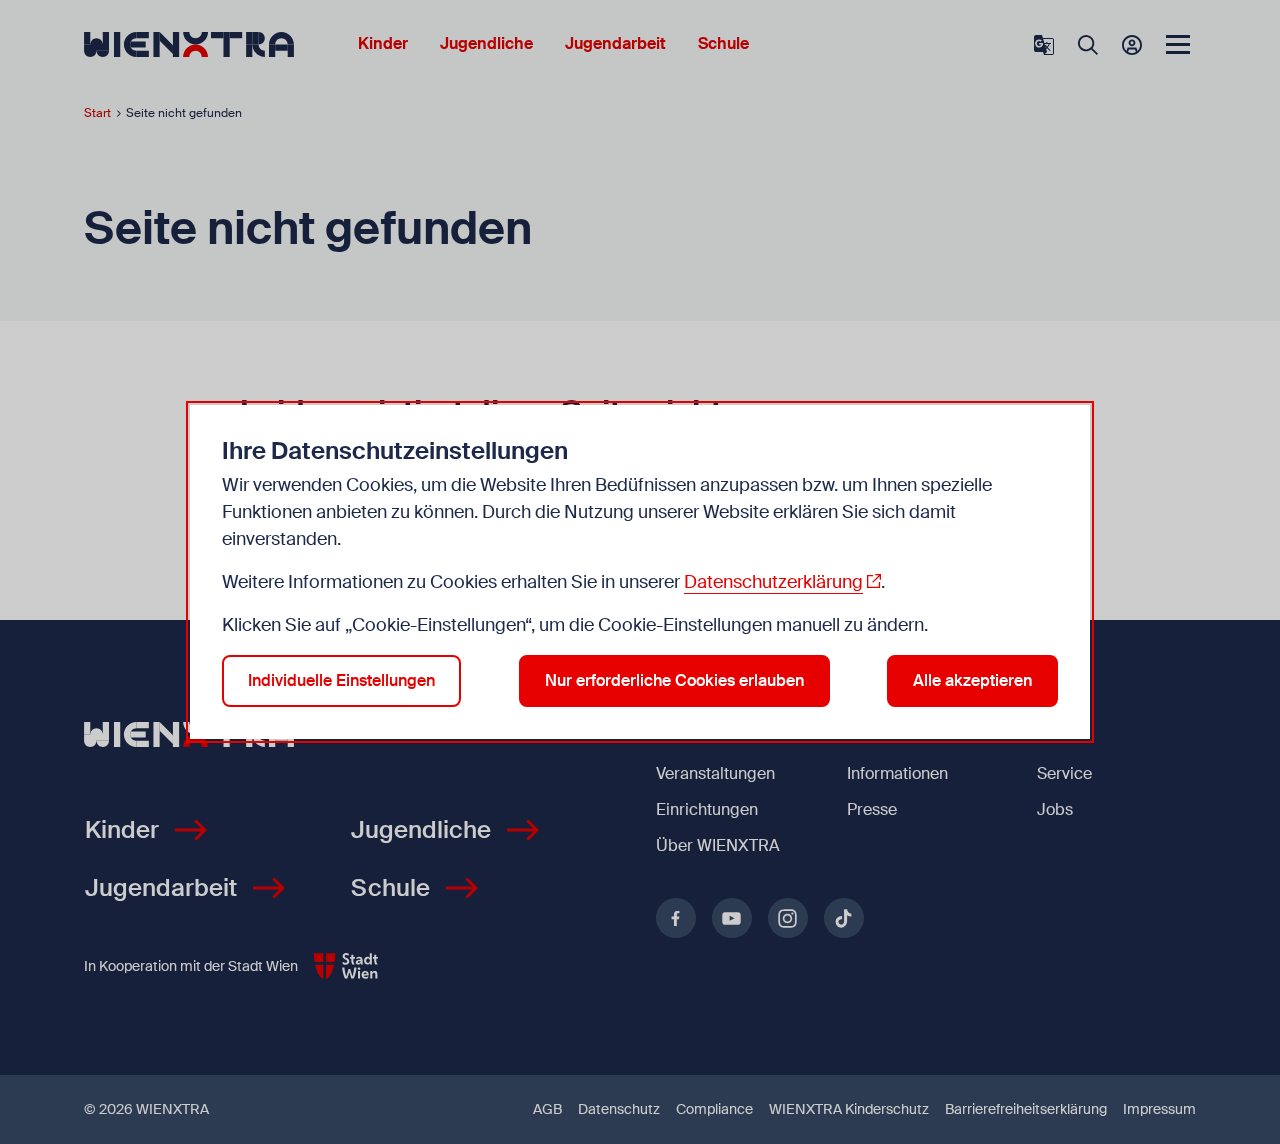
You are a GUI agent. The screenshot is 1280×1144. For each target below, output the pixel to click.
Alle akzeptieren (972, 680)
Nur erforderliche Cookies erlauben (674, 680)
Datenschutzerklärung (773, 582)
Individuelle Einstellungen (341, 680)
